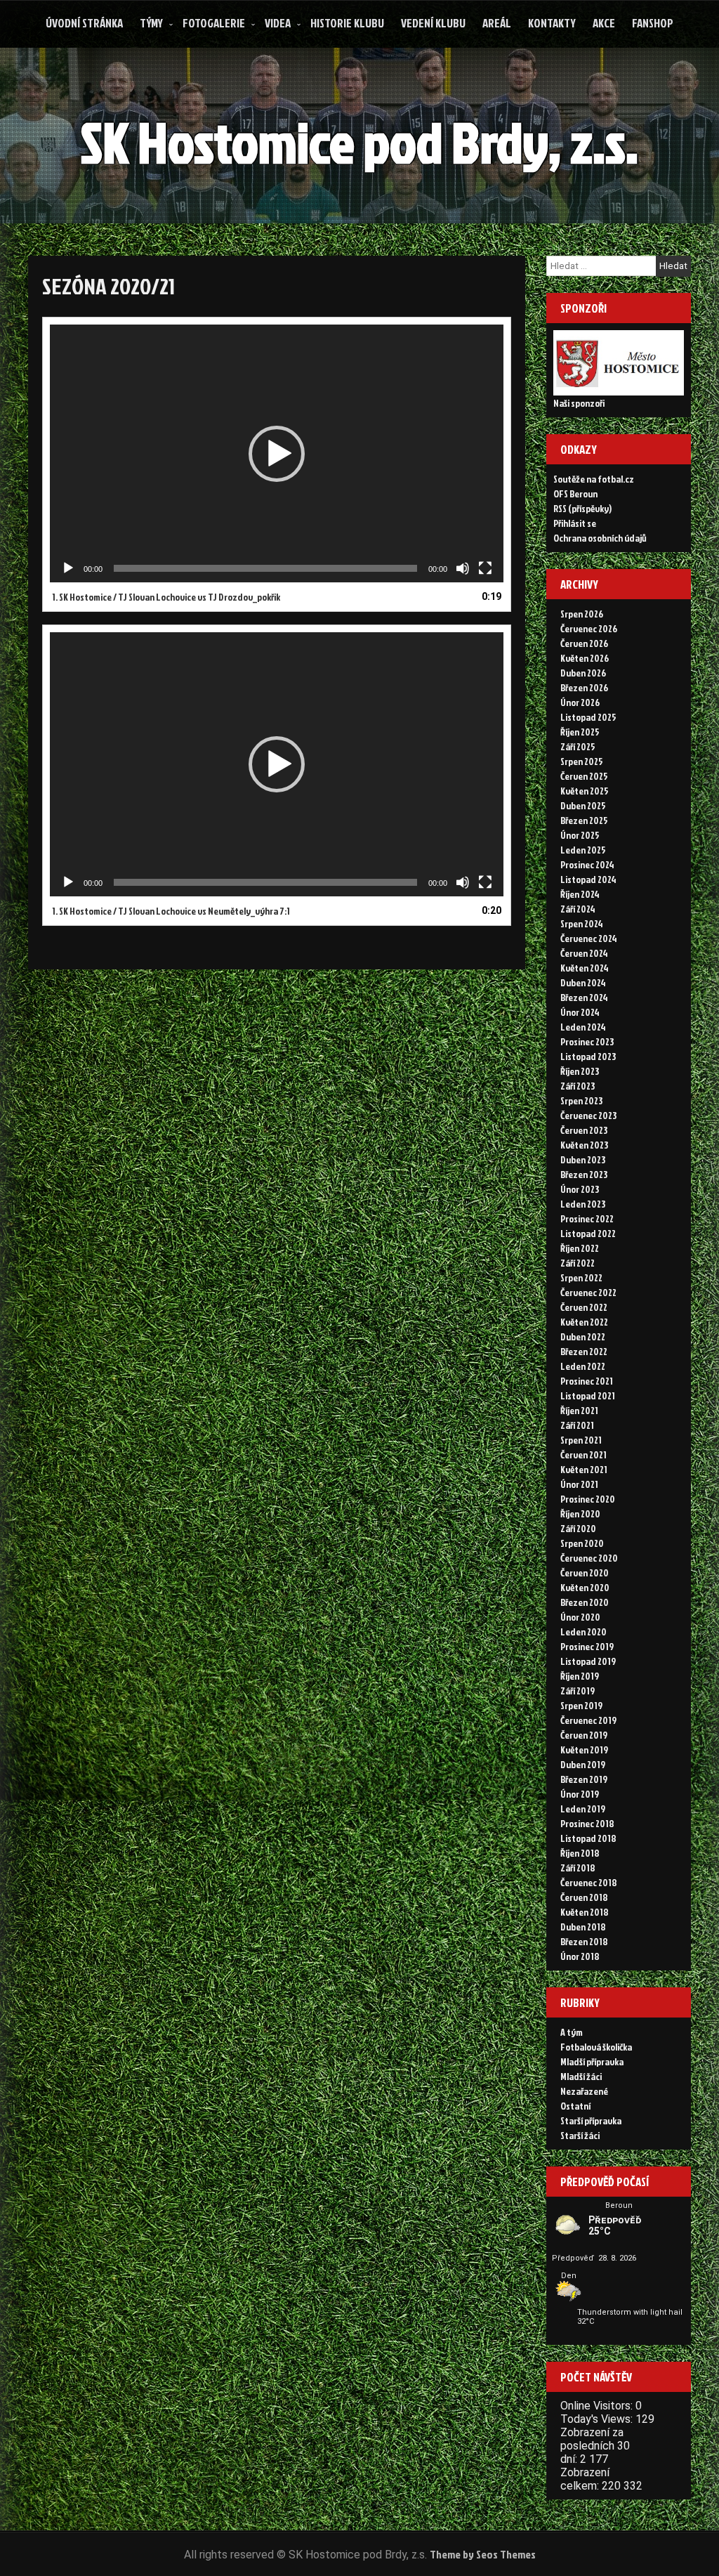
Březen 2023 (584, 1174)
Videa (278, 23)
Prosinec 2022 (587, 1218)
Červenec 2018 (589, 1882)
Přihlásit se (575, 523)
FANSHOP (653, 23)
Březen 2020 (585, 1602)
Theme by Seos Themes (483, 2554)
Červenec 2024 (589, 938)
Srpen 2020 (582, 1543)
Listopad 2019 (588, 1661)
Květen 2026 (585, 658)
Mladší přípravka (592, 2061)
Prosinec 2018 (587, 1823)
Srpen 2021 (581, 1440)
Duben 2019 (583, 1764)
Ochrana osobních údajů (600, 538)
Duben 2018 (583, 1927)
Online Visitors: (598, 2406)
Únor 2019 (580, 1794)
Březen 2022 (584, 1351)
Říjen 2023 (580, 1071)
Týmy (151, 23)
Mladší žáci (581, 2076)
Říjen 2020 (580, 1513)
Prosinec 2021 (587, 1381)
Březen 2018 (584, 1941)
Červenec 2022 (588, 1292)
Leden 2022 (583, 1366)
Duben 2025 (583, 805)
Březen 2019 (584, 1779)
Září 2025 (578, 746)
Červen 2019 (584, 1735)
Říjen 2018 (580, 1853)
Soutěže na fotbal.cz (594, 479)
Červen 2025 (584, 776)
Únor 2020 (580, 1617)
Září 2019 (578, 1691)
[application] (277, 453)
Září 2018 (578, 1868)
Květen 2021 (584, 1469)
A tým (572, 2032)
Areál (497, 23)
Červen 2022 (584, 1307)
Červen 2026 (584, 643)
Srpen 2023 (581, 1100)
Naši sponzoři (579, 403)
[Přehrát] (68, 568)
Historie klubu (347, 23)
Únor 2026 (580, 702)
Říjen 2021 (579, 1410)
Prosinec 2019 (587, 1646)
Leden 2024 (583, 1027)
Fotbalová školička (596, 2047)
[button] (277, 454)
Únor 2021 (579, 1484)
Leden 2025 (583, 850)
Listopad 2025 (588, 717)
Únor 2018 (580, 1956)
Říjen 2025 (580, 732)
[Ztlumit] (463, 568)
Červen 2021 (583, 1454)
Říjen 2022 (580, 1248)
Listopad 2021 (588, 1395)
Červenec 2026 (589, 628)
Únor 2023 (580, 1189)
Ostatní (575, 2106)
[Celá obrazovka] (485, 568)
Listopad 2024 (588, 879)
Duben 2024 (583, 982)
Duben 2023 (583, 1159)
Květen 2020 (585, 1587)
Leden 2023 (583, 1204)
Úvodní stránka (84, 23)
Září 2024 (578, 909)
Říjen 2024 (580, 894)
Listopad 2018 (588, 1838)
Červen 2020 (585, 1573)
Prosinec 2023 (587, 1041)
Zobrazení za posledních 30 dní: (595, 2446)
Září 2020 (578, 1528)
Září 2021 (577, 1425)
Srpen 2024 (582, 923)
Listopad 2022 (588, 1233)
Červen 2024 (584, 953)
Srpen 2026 (582, 614)
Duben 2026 (583, 673)
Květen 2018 (585, 1912)
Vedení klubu (433, 23)
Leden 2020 (583, 1632)
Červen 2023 (584, 1130)
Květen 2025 (585, 791)
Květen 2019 (584, 1750)
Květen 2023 (584, 1145)
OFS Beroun (575, 493)
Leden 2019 (583, 1809)
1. (166, 597)
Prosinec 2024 (587, 864)
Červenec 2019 (588, 1720)
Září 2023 (578, 1086)
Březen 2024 (584, 997)
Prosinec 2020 (588, 1499)
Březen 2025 (584, 820)
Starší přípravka (591, 2120)
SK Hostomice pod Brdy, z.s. (359, 142)
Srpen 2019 (581, 1705)
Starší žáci (580, 2135)
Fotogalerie (214, 23)
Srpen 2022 (581, 1277)
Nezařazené (584, 2091)
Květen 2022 (584, 1322)
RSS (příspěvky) (582, 508)
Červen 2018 (584, 1897)
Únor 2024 (580, 1012)
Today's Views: (598, 2419)
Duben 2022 (583, 1336)
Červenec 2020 (589, 1558)
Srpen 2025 (582, 761)
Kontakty (552, 23)
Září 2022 (578, 1263)
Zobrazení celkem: (585, 2479)
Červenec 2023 (588, 1115)
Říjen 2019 (580, 1676)
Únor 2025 (580, 835)
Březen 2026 (584, 687)
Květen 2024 (585, 968)
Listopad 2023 (588, 1056)
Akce (604, 23)
